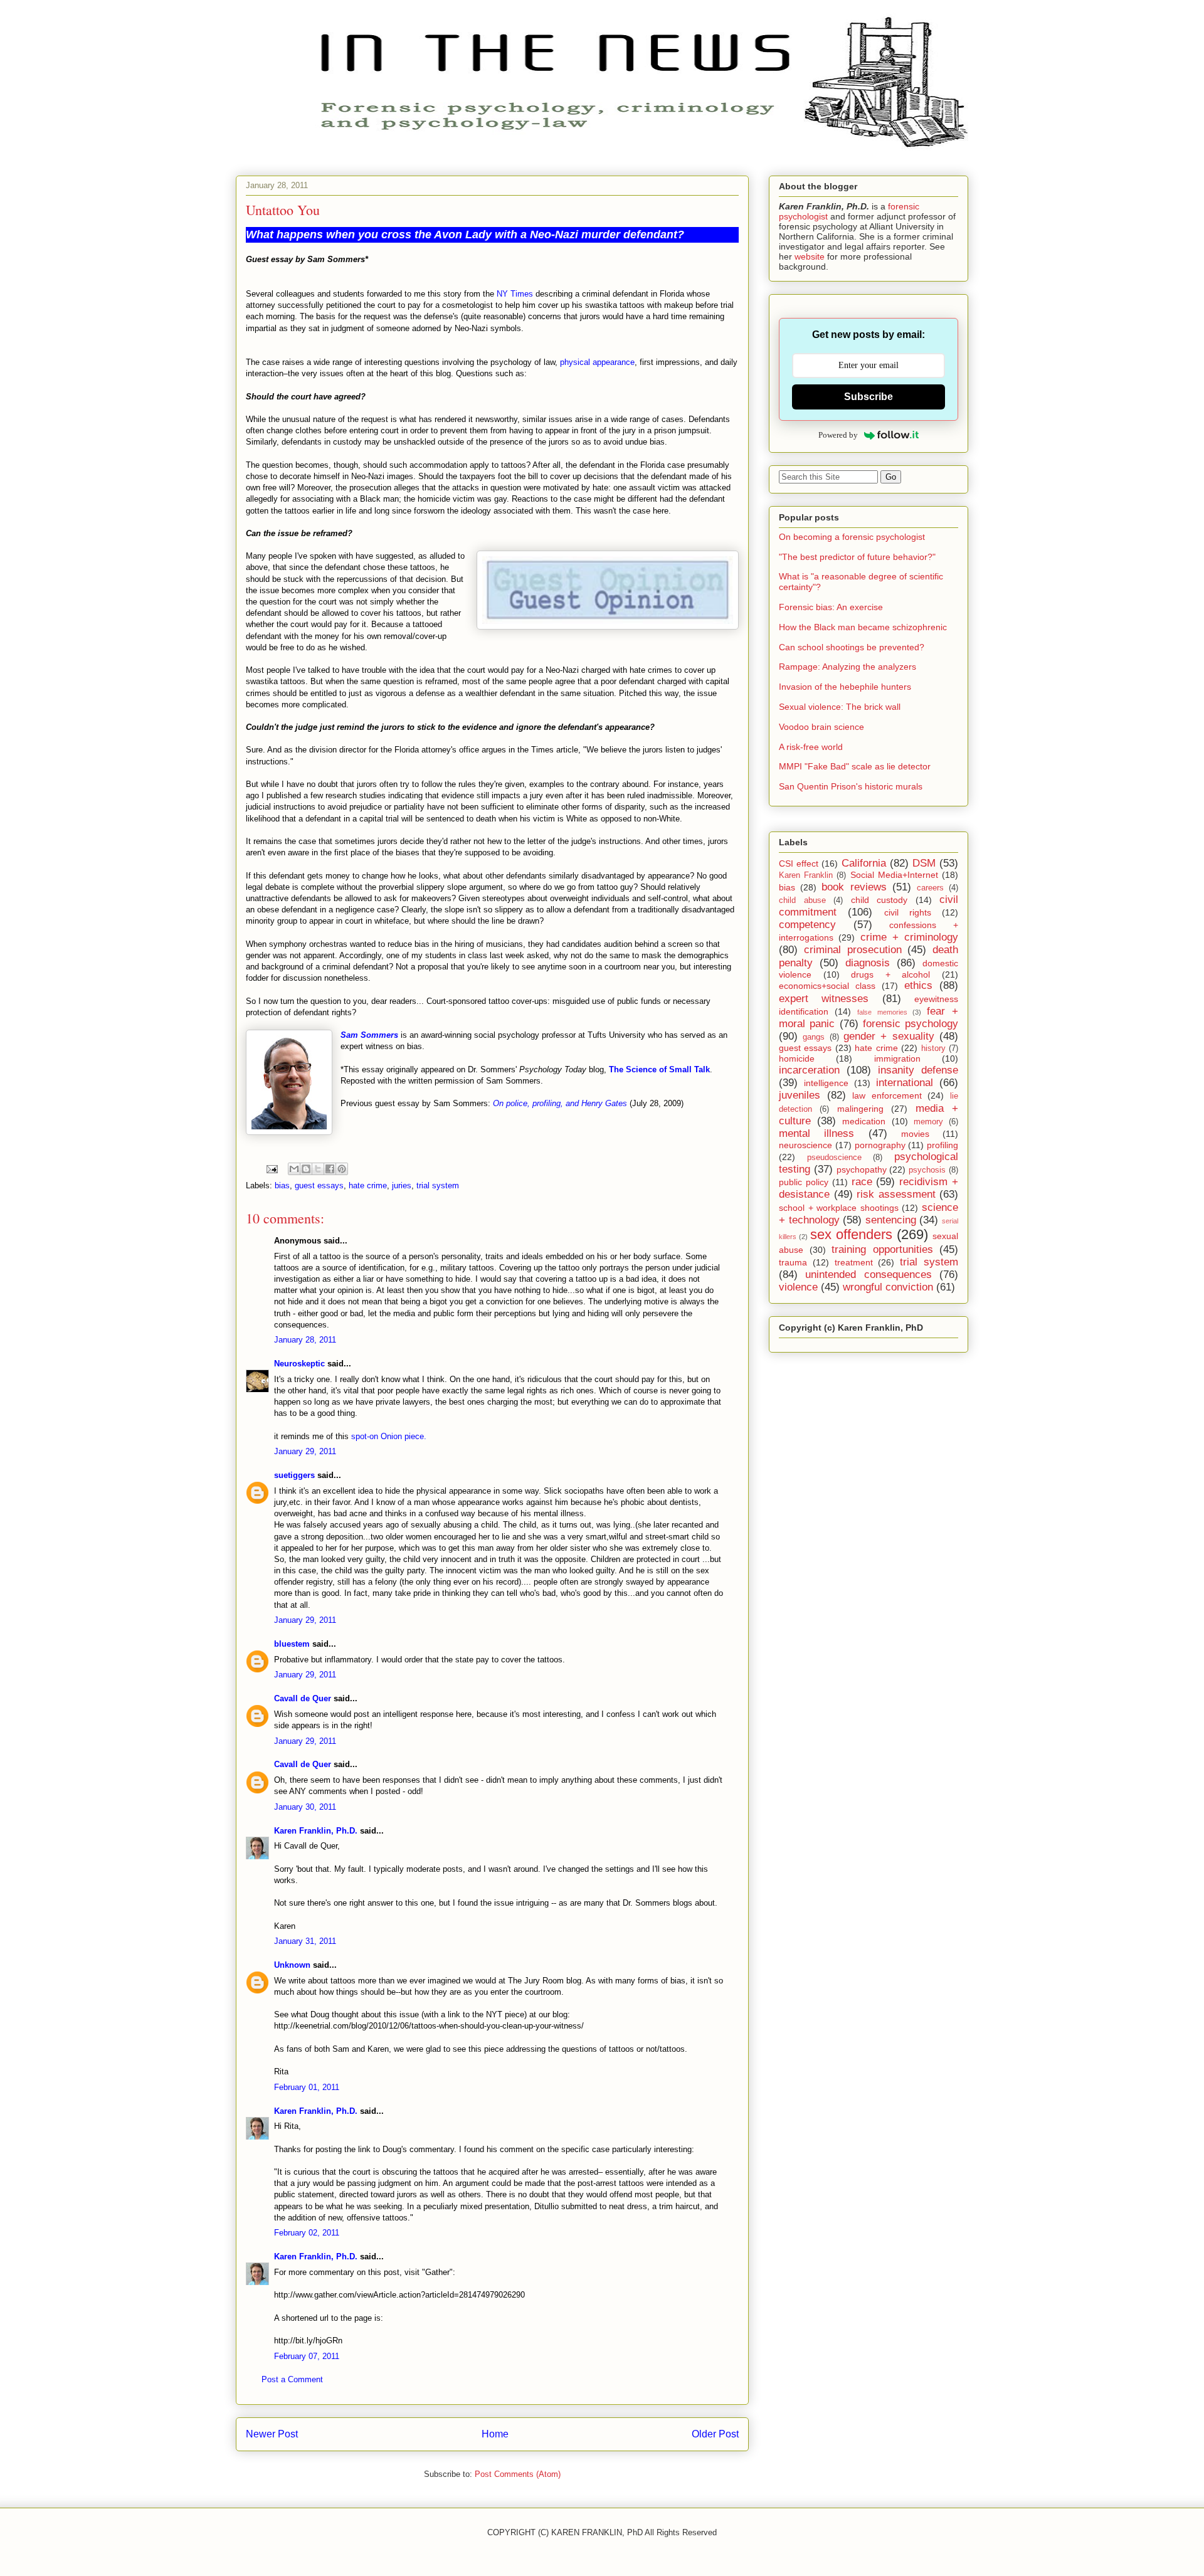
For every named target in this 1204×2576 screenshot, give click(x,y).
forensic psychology (911, 1024)
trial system (438, 1185)
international (905, 1083)
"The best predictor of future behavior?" (857, 557)
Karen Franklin (806, 875)
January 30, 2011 (305, 1807)
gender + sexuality (889, 1036)
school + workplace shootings (839, 1208)
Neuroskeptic (299, 1364)
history (933, 1048)
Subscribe (869, 397)
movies (915, 1134)
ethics (918, 985)
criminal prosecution (853, 950)
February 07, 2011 (307, 2356)
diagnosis (868, 963)
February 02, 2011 (307, 2233)
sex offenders (851, 1234)
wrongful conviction (888, 1287)
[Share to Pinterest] (342, 1169)
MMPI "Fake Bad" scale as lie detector (855, 766)
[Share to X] (318, 1169)
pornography (880, 1145)
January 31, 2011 (305, 1941)
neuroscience (805, 1145)
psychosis (927, 1170)
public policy (804, 1182)
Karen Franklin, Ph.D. (316, 1831)
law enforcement (887, 1095)
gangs (814, 1037)
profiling (943, 1145)
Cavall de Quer (303, 1698)
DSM (924, 863)
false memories (882, 1012)
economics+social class (827, 986)
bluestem (292, 1644)
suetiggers (294, 1475)
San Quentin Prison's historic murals (851, 786)
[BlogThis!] (306, 1169)
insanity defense (918, 1070)
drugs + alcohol (890, 974)
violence (798, 1287)
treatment (854, 1262)
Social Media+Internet (894, 875)
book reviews (854, 887)
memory (928, 1122)
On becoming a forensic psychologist (852, 537)
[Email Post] (271, 1169)
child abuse (802, 900)
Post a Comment (292, 2379)
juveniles (800, 1095)
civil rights (908, 912)
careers (930, 888)
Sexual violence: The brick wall (840, 707)
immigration (897, 1058)
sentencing (891, 1220)
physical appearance (597, 362)
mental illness (816, 1133)
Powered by (838, 435)
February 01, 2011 (307, 2087)
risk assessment (896, 1194)
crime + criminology (910, 937)
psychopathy (862, 1169)
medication (864, 1121)
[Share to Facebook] (330, 1169)
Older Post (715, 2434)
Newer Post (272, 2434)
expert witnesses (824, 999)
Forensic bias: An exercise (831, 607)
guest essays (319, 1185)
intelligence (826, 1083)
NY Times (515, 294)
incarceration (809, 1070)
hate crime (368, 1185)
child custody (879, 900)
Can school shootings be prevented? (852, 647)
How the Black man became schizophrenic (863, 627)
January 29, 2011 (305, 1451)
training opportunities (882, 1249)
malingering (860, 1109)
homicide (797, 1058)
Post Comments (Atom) (518, 2474)
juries (402, 1185)
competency (807, 925)
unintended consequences (868, 1275)
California (864, 863)
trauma (793, 1262)
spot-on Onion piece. (389, 1436)
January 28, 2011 (305, 1340)
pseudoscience (834, 1158)
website (810, 256)
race (862, 1182)
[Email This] (294, 1169)
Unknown (292, 1965)
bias (282, 1185)
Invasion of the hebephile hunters (845, 687)
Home (495, 2434)
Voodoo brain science (821, 727)
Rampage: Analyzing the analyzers (848, 667)
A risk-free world (811, 747)
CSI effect (799, 863)
